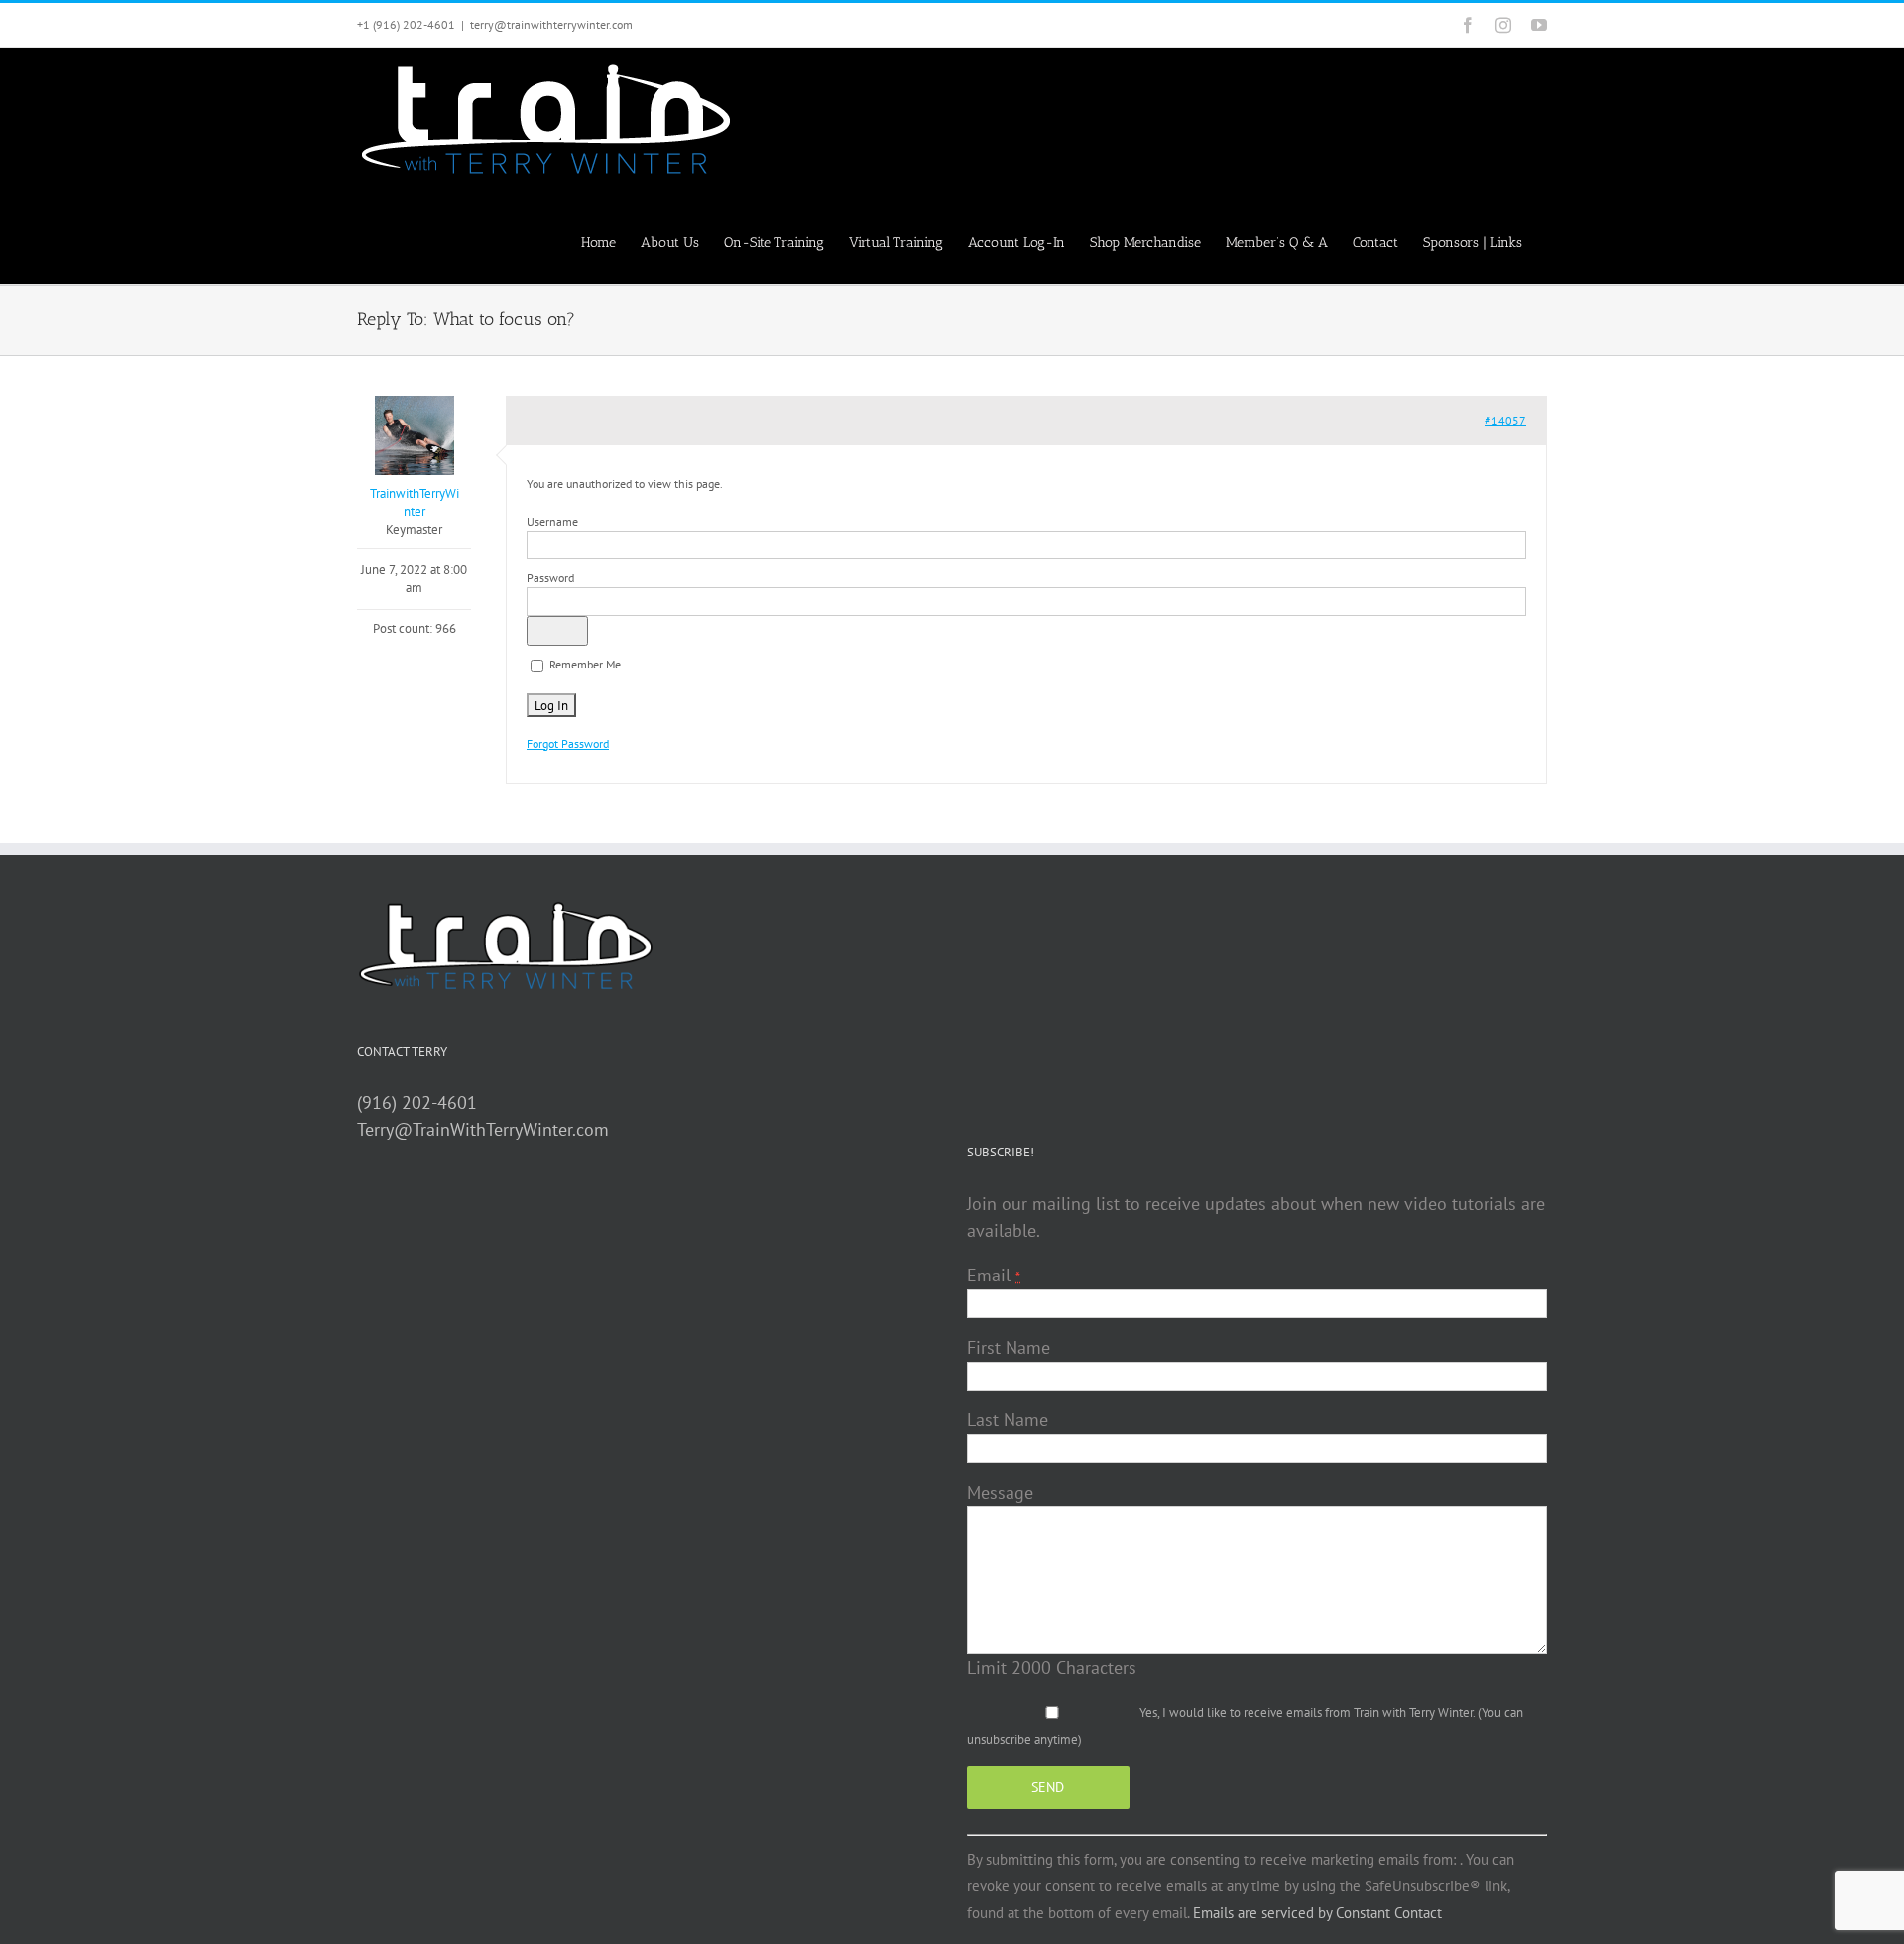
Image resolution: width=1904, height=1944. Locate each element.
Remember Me (584, 664)
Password (550, 578)
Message (1000, 1492)
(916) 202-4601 (417, 1102)
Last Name (1008, 1420)
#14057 (1505, 420)
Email (994, 1275)
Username (552, 521)
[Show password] (557, 631)
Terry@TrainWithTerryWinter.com (483, 1129)
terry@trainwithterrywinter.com (551, 24)
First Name (1009, 1347)
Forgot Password (568, 743)
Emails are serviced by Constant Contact (1317, 1913)
